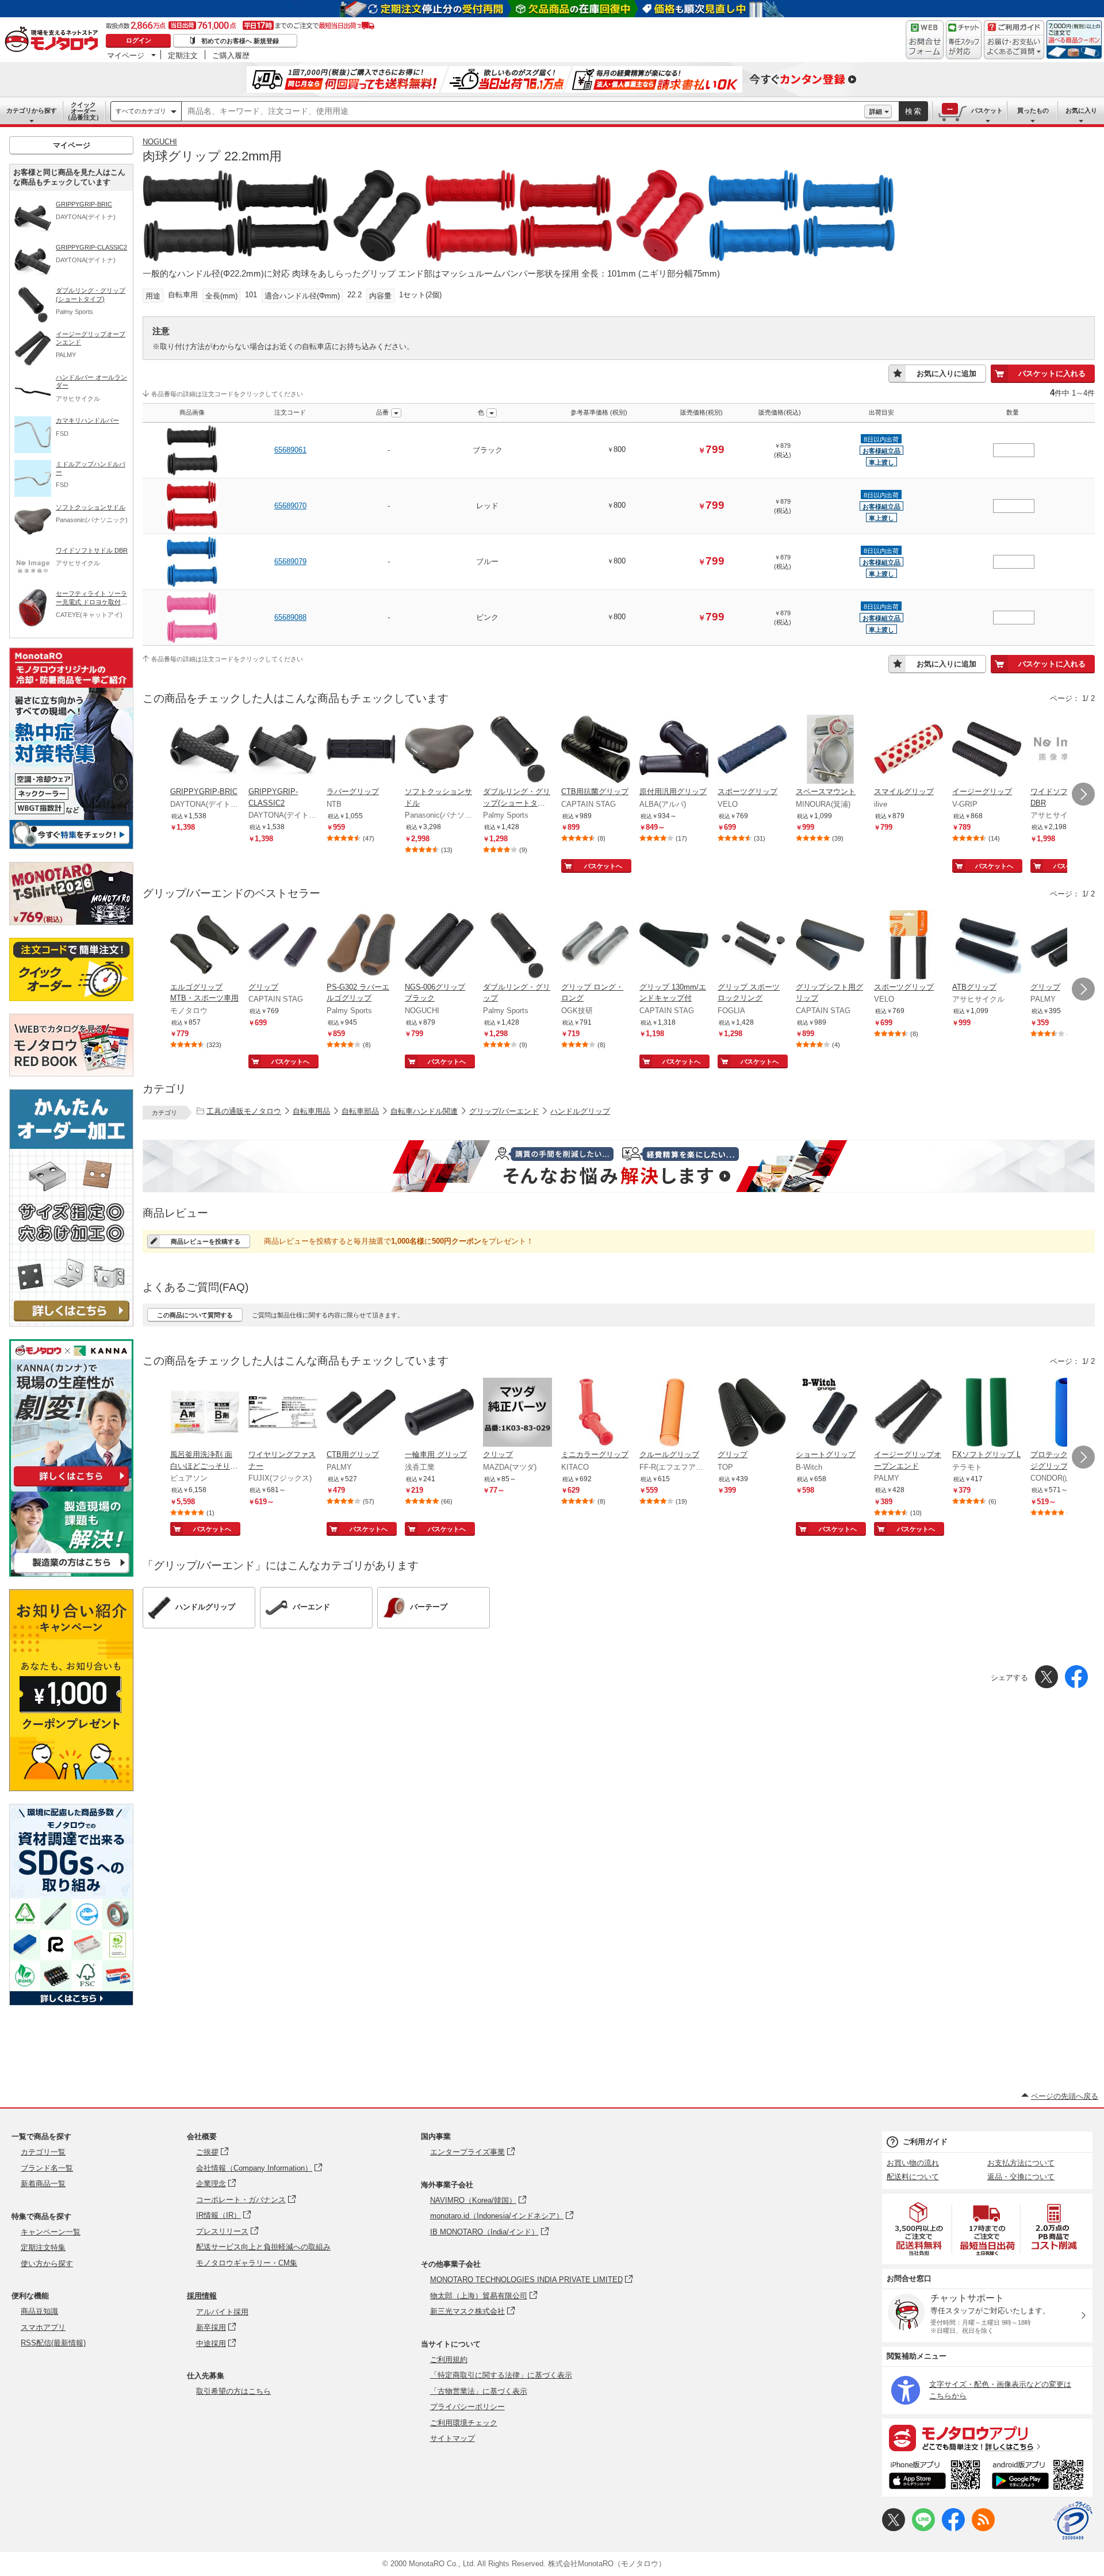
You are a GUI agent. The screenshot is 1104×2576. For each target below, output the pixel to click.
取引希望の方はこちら (233, 2391)
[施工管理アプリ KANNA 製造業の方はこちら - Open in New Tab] (71, 1573)
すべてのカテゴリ (141, 111)
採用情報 (202, 2296)
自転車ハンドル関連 (424, 1111)
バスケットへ (603, 866)
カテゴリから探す (32, 110)
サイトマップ (453, 2438)
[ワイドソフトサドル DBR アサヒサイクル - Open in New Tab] (1065, 750)
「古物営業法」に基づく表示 (479, 2391)
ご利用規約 (449, 2360)
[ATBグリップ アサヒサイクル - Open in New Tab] (987, 946)
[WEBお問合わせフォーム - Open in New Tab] (925, 40)
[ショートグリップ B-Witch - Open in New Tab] (830, 1413)
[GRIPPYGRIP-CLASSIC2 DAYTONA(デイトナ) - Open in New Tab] (283, 750)
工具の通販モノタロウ (244, 1111)
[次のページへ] (1083, 794)
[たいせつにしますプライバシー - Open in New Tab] (1073, 2521)
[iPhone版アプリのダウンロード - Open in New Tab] (935, 2477)
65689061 (290, 450)
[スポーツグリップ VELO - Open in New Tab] (752, 750)
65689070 (290, 506)
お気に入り (1081, 110)
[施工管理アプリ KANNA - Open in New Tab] (71, 1486)
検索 (914, 111)
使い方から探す (47, 2263)
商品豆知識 (39, 2311)
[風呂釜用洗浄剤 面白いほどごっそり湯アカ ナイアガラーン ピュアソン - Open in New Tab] (205, 1413)
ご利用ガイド (925, 2142)
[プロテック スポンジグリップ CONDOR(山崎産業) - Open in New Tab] (1065, 1413)
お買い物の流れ (913, 2163)
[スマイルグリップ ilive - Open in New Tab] (908, 750)
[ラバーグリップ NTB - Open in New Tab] (361, 750)
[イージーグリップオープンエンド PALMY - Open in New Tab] (908, 1413)
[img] (54, 40)
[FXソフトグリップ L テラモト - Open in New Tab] (987, 1413)
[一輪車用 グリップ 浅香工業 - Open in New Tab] (439, 1413)
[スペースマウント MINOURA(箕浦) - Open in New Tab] (830, 750)
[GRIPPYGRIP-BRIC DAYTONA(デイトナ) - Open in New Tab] (205, 750)
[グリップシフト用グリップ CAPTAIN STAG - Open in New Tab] (830, 946)
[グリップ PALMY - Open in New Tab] (1065, 946)
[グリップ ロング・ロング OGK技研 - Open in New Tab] (596, 946)
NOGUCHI (160, 142)
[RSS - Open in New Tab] (983, 2529)
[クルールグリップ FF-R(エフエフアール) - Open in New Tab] (674, 1413)
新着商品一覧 (43, 2184)
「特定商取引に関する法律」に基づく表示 (501, 2375)
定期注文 (183, 55)
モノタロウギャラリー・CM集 (247, 2263)
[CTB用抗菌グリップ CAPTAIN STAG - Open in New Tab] (596, 750)
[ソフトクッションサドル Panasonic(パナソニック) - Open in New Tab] (439, 750)
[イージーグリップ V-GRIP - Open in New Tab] (987, 750)
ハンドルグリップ (580, 1111)
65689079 (290, 561)
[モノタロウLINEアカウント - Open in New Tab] (923, 2529)
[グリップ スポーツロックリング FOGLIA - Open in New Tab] (752, 946)
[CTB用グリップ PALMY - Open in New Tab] (361, 1413)
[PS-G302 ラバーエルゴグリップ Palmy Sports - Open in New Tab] (361, 946)
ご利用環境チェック (464, 2423)
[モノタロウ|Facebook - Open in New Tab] (953, 2529)
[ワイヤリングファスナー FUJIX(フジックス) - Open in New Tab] (283, 1413)
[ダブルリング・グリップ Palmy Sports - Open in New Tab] (517, 946)
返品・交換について (1021, 2177)
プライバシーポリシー (467, 2407)
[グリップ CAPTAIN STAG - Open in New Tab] (283, 946)
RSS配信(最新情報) (53, 2343)
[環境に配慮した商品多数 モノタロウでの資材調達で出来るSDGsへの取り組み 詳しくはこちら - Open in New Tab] (71, 2002)
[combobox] (523, 112)
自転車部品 (360, 1111)
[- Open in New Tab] (919, 2229)
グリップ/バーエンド (504, 1111)
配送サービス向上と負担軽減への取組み (263, 2247)
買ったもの (1033, 110)
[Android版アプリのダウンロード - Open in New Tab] (1040, 2477)
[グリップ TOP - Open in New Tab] (752, 1413)
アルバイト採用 (222, 2312)
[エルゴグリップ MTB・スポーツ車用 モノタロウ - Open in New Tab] (205, 946)
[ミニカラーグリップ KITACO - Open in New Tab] (596, 1413)
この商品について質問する (195, 1315)
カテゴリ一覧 (43, 2152)
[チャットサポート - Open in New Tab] (964, 40)
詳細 (876, 112)
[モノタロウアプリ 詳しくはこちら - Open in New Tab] (987, 2437)
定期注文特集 (43, 2247)
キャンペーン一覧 (51, 2232)
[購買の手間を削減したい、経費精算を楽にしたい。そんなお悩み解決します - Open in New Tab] (619, 1166)
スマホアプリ (43, 2327)
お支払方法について (1021, 2163)
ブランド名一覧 (47, 2168)
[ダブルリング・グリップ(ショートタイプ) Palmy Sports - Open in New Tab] (517, 750)
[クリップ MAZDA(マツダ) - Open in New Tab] (517, 1413)
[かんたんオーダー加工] (71, 1323)
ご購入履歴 (231, 55)
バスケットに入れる (1052, 373)
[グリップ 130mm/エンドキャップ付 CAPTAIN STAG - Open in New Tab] (674, 946)
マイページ (126, 55)
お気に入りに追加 (946, 373)
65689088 (290, 617)
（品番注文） (83, 111)
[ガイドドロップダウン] (1014, 47)
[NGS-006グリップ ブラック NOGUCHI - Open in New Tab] (439, 946)
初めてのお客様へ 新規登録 (240, 41)
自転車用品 (311, 1111)
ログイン (139, 40)
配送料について (913, 2177)
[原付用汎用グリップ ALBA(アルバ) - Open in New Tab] (674, 750)
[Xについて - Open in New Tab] (894, 2529)
